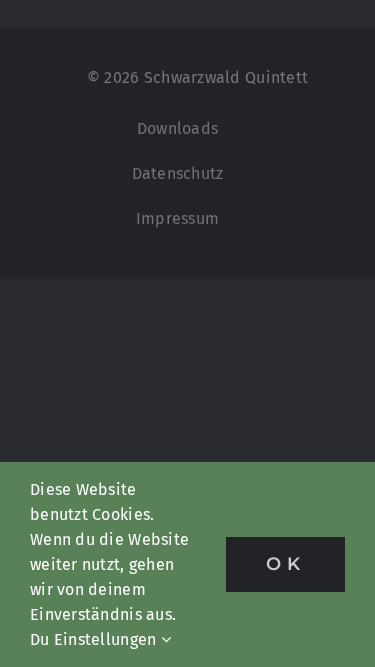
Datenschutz (178, 173)
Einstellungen (107, 639)
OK (285, 564)
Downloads (177, 128)
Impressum (177, 218)
